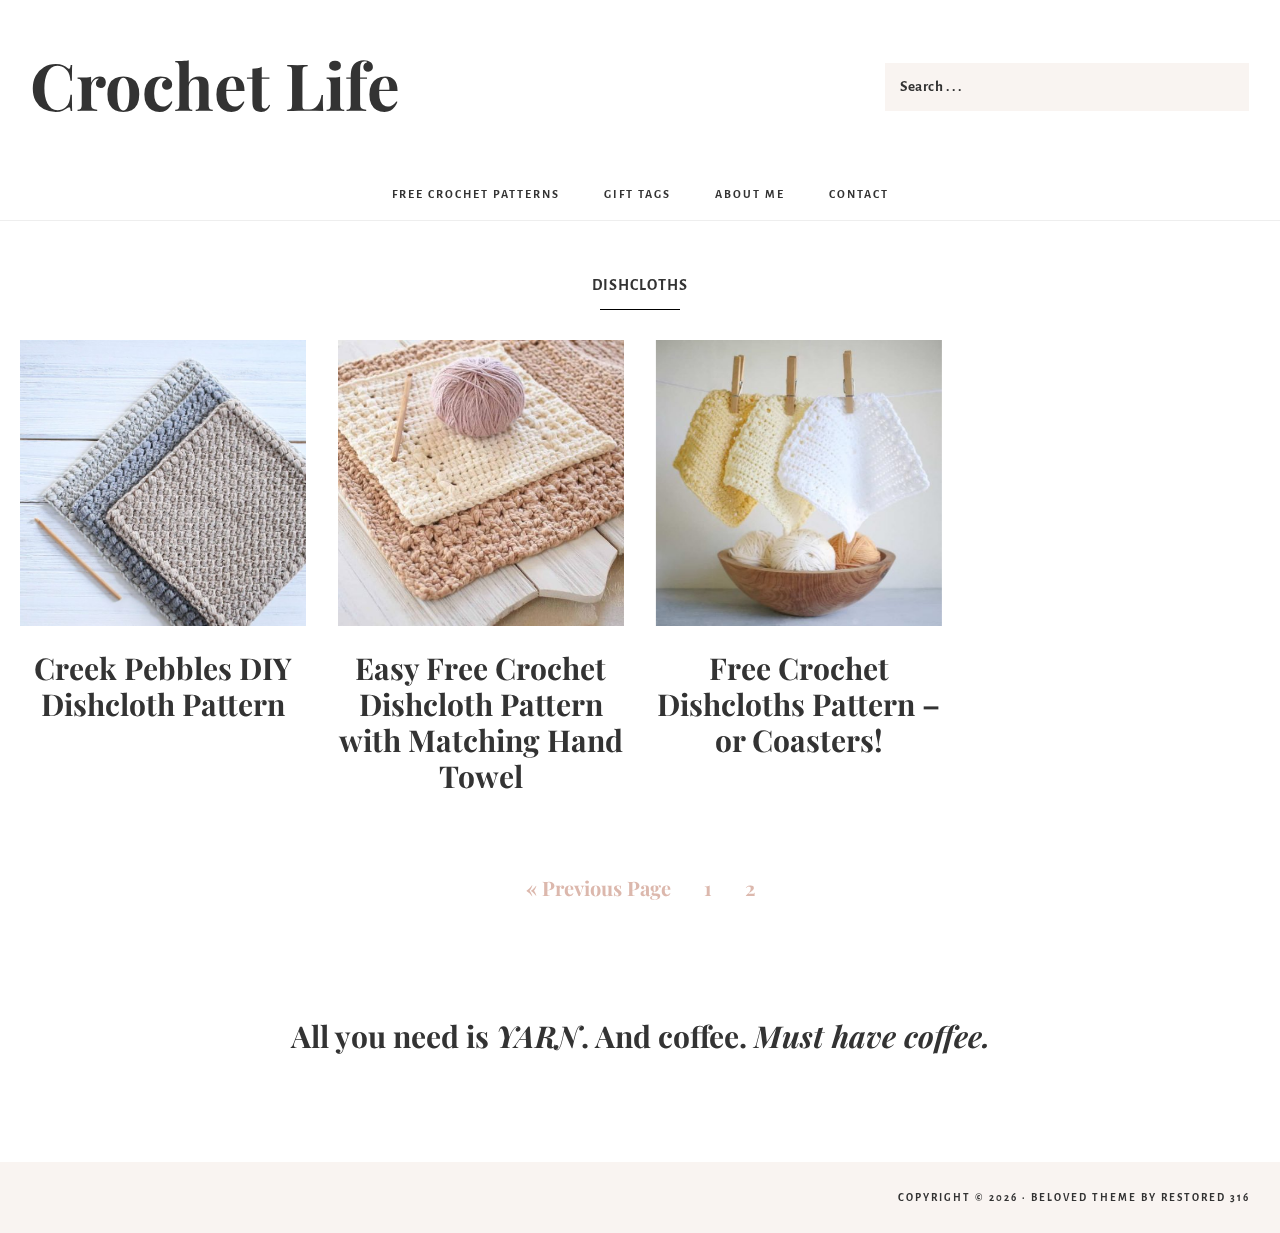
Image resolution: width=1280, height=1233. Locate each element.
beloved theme (1084, 1197)
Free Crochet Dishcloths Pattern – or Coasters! (798, 704)
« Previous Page (598, 887)
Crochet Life (215, 84)
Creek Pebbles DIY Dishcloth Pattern (163, 686)
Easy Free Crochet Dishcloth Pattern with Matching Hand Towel (481, 722)
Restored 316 (1205, 1197)
